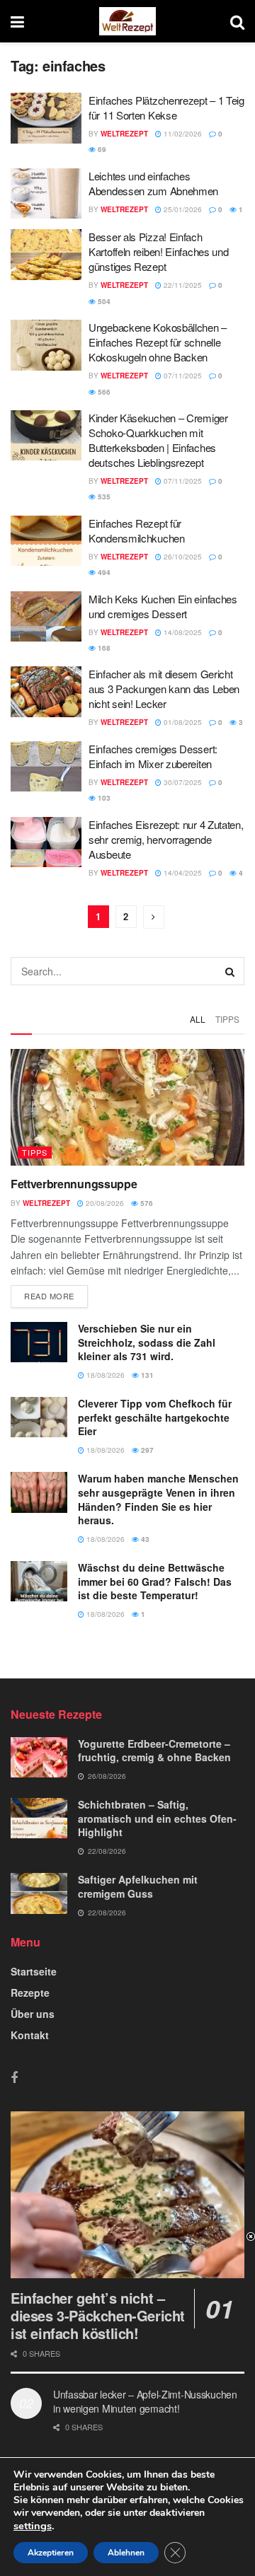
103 (103, 798)
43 (144, 1539)
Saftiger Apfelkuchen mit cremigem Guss (138, 1886)
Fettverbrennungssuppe (74, 1184)
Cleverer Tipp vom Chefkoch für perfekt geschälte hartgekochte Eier (155, 1417)
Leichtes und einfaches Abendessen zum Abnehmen (153, 183)
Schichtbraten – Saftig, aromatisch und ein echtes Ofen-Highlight (157, 1818)
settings (33, 2526)
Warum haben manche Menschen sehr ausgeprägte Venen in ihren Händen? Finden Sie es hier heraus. (158, 1499)
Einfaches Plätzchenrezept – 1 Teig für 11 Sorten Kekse (166, 108)
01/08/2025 (182, 722)
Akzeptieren (51, 2553)
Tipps (227, 1019)
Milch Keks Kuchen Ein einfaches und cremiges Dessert (163, 606)
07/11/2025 (182, 376)
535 (103, 497)
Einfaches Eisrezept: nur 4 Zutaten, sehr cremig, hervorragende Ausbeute (166, 839)
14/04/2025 (182, 873)
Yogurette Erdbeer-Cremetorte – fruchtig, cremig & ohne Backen (154, 1751)
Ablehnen (126, 2553)
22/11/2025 (182, 285)
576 (146, 1203)
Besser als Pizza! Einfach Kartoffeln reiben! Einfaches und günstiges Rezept (158, 251)
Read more (49, 1296)
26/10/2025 (182, 557)
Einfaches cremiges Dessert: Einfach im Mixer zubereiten (153, 756)
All (198, 1019)
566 (103, 392)
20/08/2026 (104, 1203)
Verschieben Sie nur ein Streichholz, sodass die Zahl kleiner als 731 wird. (147, 1342)
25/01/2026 (182, 209)
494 (103, 572)
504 (103, 301)
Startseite (34, 1971)
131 (146, 1375)
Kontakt (30, 2035)
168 (103, 648)
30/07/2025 (182, 782)
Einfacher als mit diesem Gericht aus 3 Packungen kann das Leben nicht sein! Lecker (164, 689)
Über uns (33, 2014)
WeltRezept (124, 134)
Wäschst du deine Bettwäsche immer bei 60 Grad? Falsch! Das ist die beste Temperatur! (155, 1581)
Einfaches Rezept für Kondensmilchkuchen (137, 530)
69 (101, 149)
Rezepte (30, 1992)
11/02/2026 (182, 134)
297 (146, 1450)
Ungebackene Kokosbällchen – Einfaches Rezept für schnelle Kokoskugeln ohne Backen (158, 342)
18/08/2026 (104, 1375)
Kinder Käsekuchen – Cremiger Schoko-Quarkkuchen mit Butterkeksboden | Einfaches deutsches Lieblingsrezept (158, 440)
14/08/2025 (182, 632)
